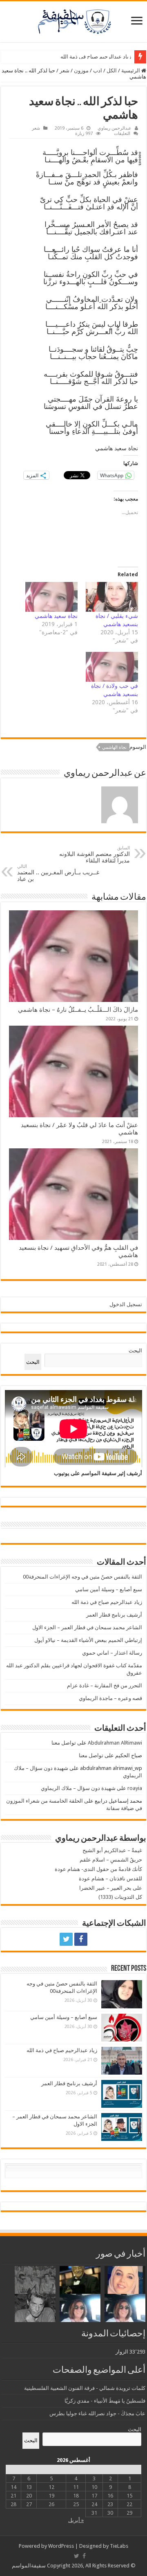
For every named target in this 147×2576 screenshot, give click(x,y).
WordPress (61, 2546)
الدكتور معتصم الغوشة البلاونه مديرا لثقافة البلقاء (95, 855)
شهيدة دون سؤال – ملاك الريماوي (78, 1788)
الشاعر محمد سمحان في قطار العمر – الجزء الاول (87, 1627)
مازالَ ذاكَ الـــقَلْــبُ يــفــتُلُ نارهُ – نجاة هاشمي (78, 1010)
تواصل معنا (64, 1743)
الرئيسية (131, 71)
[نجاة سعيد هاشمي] (51, 597)
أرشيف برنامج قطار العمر (103, 57)
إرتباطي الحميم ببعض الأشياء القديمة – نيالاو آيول (88, 1640)
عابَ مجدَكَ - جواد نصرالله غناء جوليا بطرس (97, 2413)
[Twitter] (66, 1939)
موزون (81, 71)
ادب (98, 71)
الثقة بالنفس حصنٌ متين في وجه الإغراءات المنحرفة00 (82, 1577)
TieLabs (119, 2546)
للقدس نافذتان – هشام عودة (110, 1879)
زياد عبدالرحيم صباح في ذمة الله (107, 1602)
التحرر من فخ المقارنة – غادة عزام (105, 1686)
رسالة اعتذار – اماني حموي (112, 1653)
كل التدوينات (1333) (120, 1897)
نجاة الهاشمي (114, 747)
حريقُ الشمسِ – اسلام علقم (111, 1860)
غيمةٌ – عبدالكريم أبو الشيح (112, 1850)
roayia (135, 1788)
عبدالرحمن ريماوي (115, 128)
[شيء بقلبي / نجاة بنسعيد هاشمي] (112, 597)
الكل (112, 71)
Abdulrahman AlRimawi (115, 1743)
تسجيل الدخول (126, 1304)
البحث (135, 1351)
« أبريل (76, 2520)
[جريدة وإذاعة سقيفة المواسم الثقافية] (73, 20)
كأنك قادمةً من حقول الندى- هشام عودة (98, 1869)
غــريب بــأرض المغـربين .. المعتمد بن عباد (58, 873)
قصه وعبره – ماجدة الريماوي (110, 1698)
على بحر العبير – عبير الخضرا (111, 1888)
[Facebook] (81, 1939)
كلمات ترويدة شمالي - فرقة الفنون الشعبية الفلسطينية (85, 2388)
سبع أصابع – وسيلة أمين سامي (109, 1589)
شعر (65, 71)
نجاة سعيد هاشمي (56, 616)
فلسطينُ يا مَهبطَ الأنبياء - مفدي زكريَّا (105, 2401)
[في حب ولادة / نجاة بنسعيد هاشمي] (112, 667)
